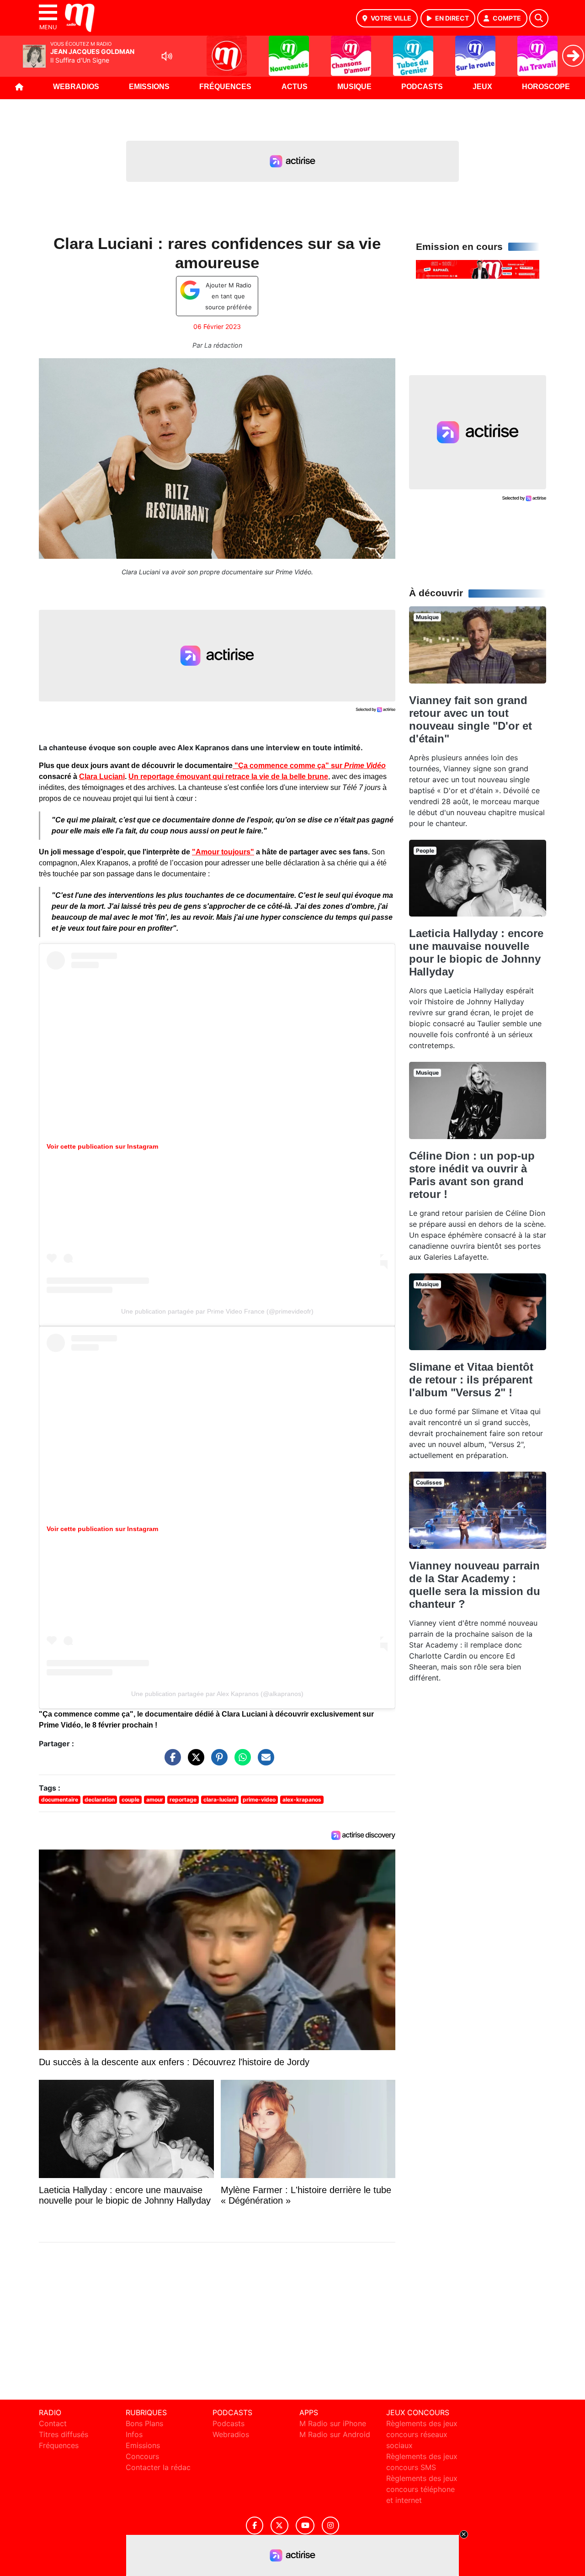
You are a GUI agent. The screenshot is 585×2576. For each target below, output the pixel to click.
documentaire (60, 1799)
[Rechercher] (539, 18)
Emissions (149, 87)
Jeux (482, 87)
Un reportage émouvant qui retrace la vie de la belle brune (228, 777)
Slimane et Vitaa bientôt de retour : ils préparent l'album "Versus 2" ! (471, 1380)
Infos (134, 2434)
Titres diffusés (64, 2434)
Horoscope (546, 87)
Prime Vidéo (365, 766)
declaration (100, 1799)
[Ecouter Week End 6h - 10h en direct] (478, 269)
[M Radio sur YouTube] (305, 2526)
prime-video (259, 1799)
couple (130, 1799)
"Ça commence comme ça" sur (288, 766)
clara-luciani (220, 1799)
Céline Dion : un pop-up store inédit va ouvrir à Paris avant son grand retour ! (472, 1175)
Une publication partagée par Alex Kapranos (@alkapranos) (217, 1694)
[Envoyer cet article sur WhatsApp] (240, 1762)
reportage (183, 1799)
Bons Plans (144, 2423)
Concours (142, 2456)
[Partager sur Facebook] (170, 1762)
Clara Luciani (102, 777)
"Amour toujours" (223, 852)
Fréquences (225, 87)
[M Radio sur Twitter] (279, 2526)
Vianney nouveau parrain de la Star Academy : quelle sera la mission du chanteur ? (475, 1585)
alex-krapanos (302, 1799)
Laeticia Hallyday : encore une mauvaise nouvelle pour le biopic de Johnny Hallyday (476, 952)
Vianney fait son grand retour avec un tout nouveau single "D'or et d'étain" (471, 719)
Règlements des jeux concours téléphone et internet (422, 2489)
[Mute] (167, 56)
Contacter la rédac (158, 2467)
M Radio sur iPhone (333, 2423)
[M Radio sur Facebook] (255, 2526)
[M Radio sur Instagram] (330, 2526)
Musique (354, 87)
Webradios (76, 87)
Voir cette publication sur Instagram (102, 1146)
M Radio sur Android (335, 2434)
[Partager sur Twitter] (194, 1762)
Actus (295, 87)
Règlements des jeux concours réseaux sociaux (422, 2434)
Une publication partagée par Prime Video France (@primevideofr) (217, 1311)
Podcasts (422, 87)
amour (155, 1799)
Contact (53, 2423)
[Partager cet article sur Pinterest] (217, 1762)
